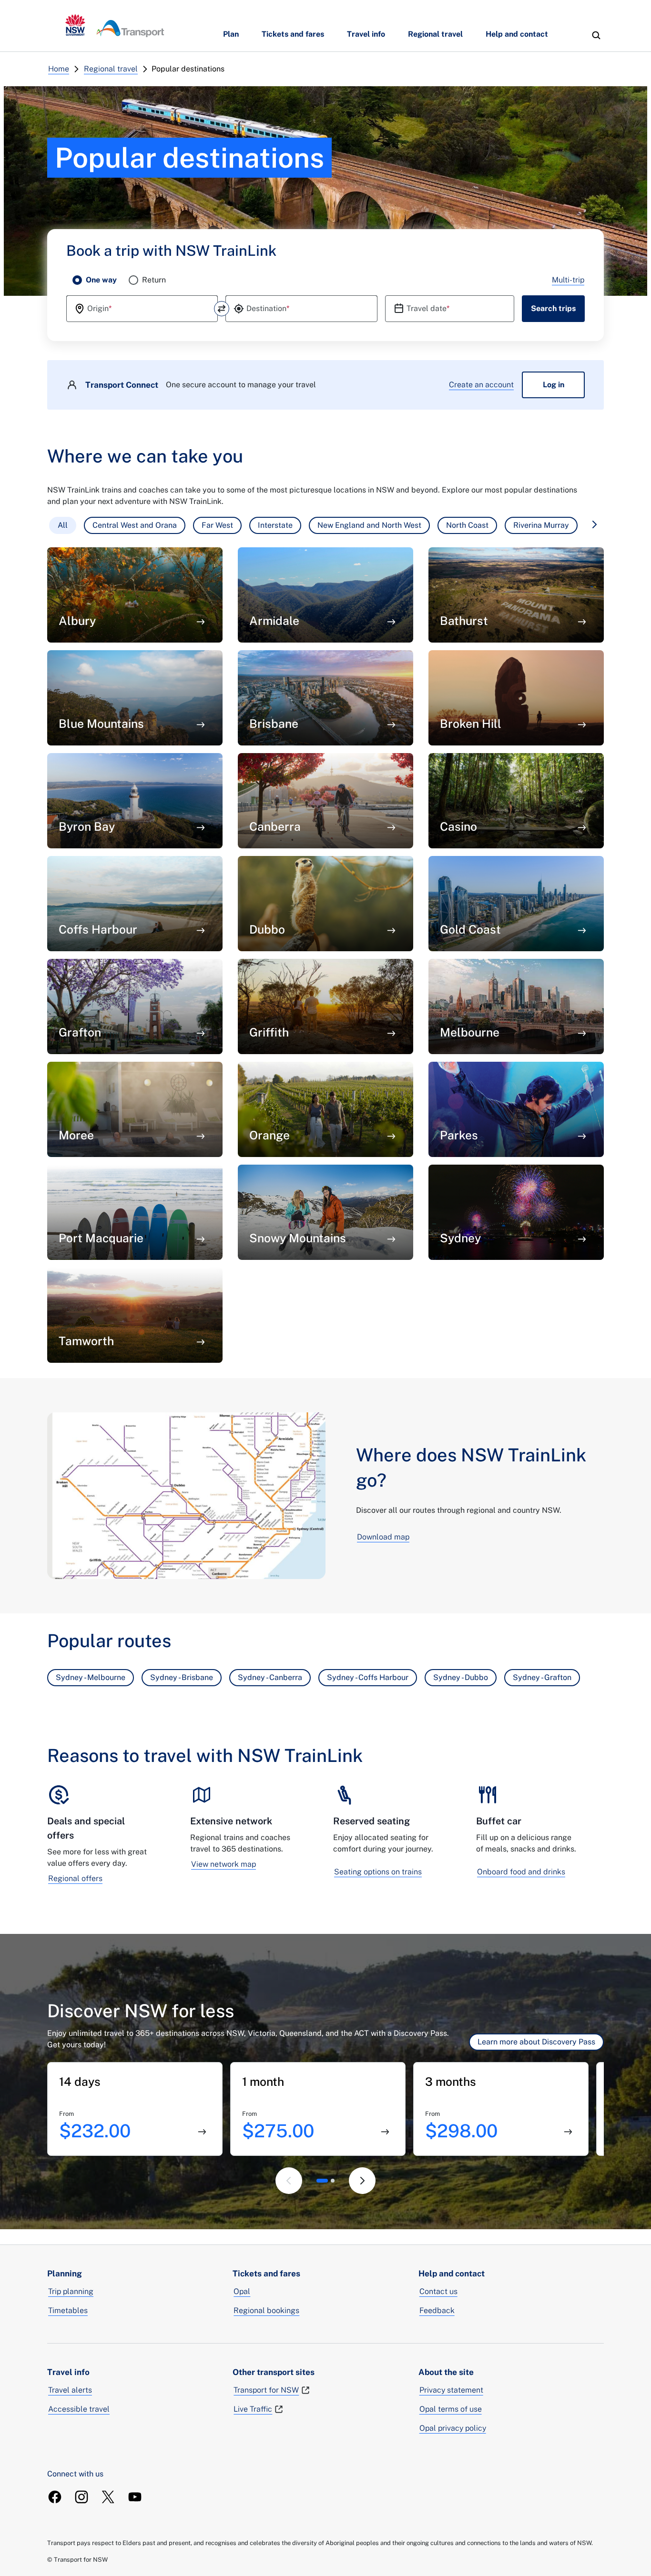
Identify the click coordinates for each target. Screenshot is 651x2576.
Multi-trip (568, 280)
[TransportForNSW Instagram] (81, 2497)
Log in (554, 385)
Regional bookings (266, 2310)
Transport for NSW (266, 2390)
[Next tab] (594, 524)
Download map (383, 1537)
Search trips (553, 308)
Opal (242, 2291)
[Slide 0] (322, 2181)
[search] (596, 35)
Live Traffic (253, 2409)
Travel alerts (70, 2390)
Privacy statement (451, 2390)
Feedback (437, 2310)
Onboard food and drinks (521, 1872)
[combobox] (142, 309)
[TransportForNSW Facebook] (55, 2497)
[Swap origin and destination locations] (222, 309)
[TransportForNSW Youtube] (135, 2497)
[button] (63, 525)
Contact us (438, 2291)
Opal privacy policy (453, 2428)
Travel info (366, 34)
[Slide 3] (333, 2181)
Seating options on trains (378, 1872)
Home (59, 69)
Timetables (68, 2310)
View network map (224, 1864)
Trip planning (71, 2291)
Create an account (481, 385)
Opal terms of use (451, 2409)
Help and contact (517, 34)
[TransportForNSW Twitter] (108, 2497)
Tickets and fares (293, 34)
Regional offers (75, 1878)
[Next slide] (362, 2181)
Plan (231, 34)
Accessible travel (79, 2409)
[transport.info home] (115, 26)
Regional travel (435, 34)
